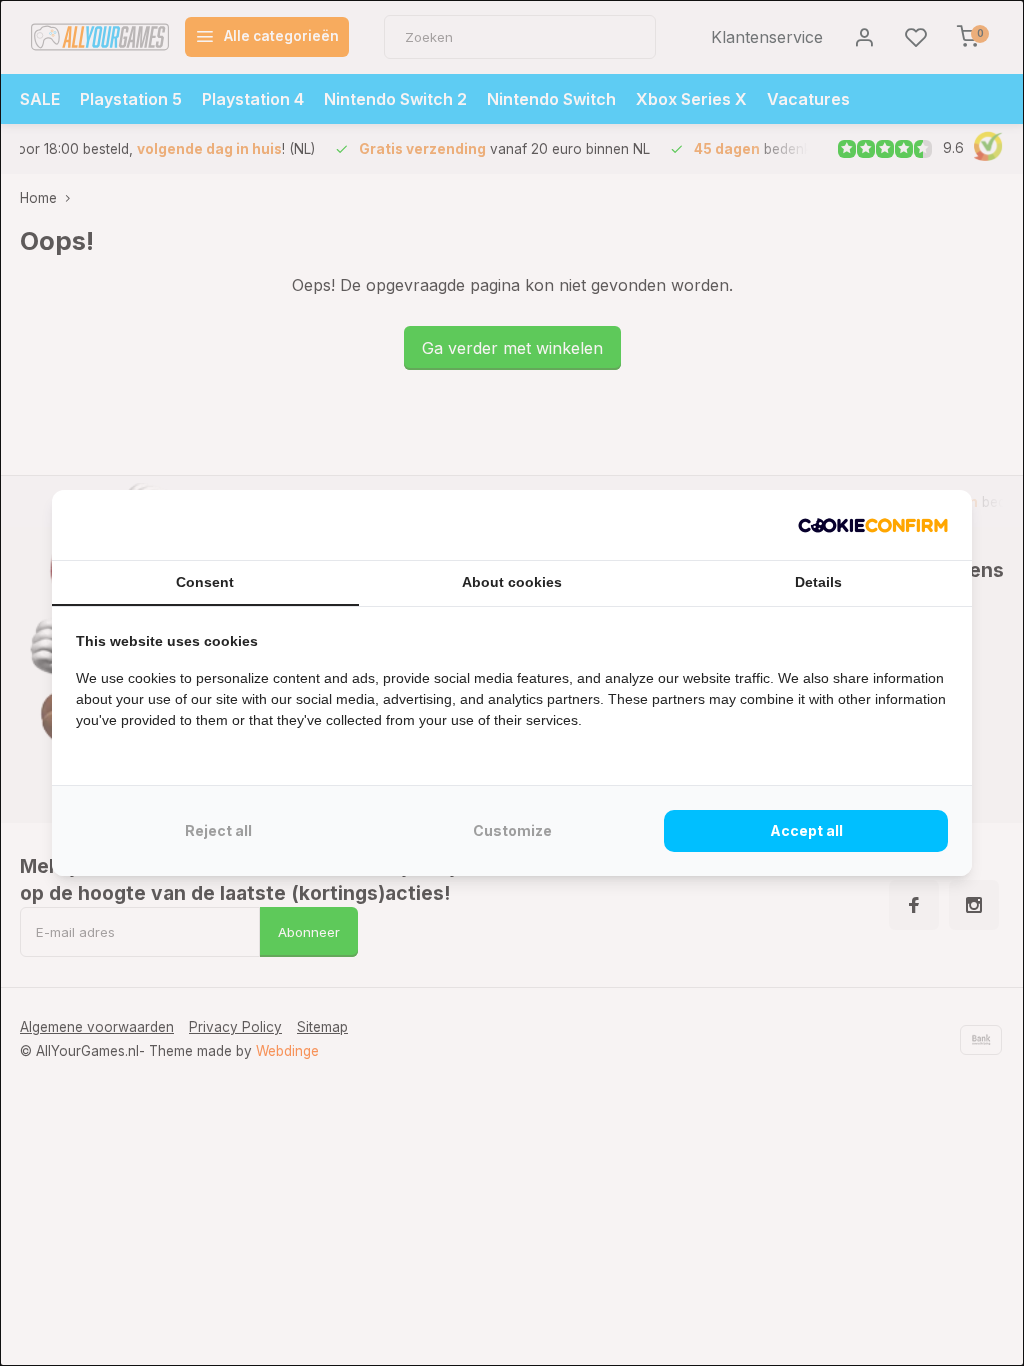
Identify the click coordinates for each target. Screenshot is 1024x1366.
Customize (512, 830)
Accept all (806, 830)
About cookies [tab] (512, 582)
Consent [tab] (205, 582)
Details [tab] (818, 582)
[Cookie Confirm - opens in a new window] (873, 525)
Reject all (218, 830)
